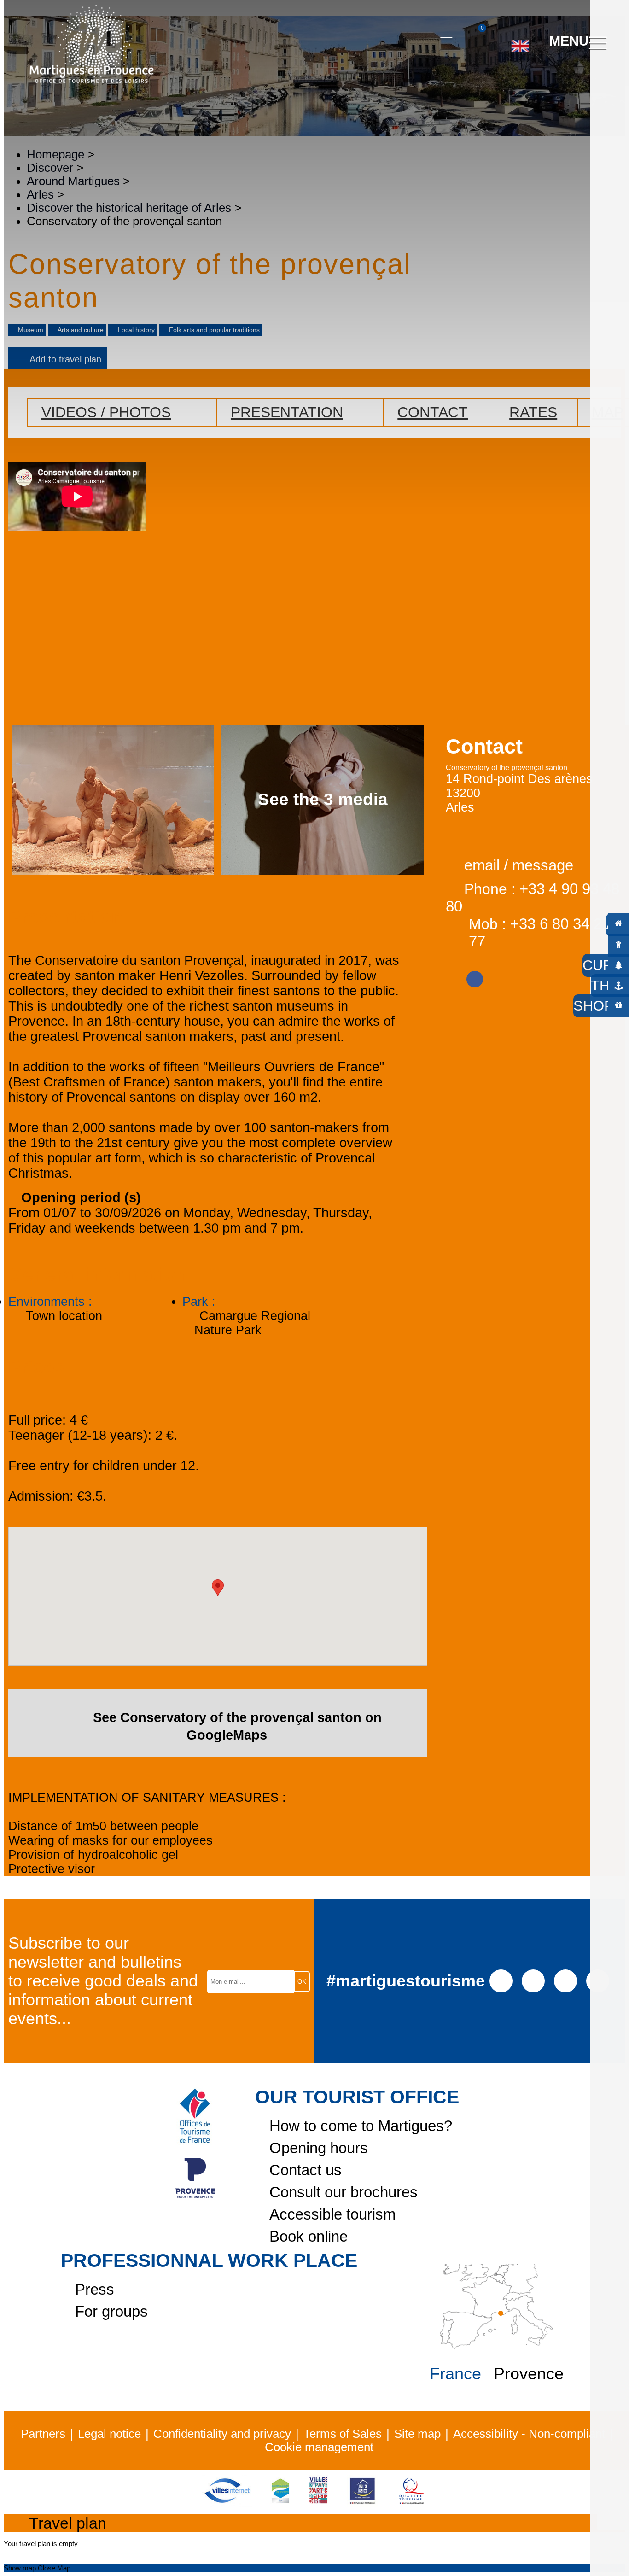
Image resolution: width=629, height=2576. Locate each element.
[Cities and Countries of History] (318, 2503)
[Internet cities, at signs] (227, 2503)
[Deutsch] (509, 82)
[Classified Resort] (280, 2503)
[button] (411, 41)
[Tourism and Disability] (362, 2503)
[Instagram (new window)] (533, 1980)
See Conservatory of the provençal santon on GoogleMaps (237, 1726)
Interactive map (446, 32)
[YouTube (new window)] (565, 1980)
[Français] (550, 82)
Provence (529, 2374)
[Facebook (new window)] (501, 1980)
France (455, 2374)
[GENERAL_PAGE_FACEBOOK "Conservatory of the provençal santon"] (475, 976)
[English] (520, 42)
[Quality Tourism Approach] (412, 2503)
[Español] (530, 82)
